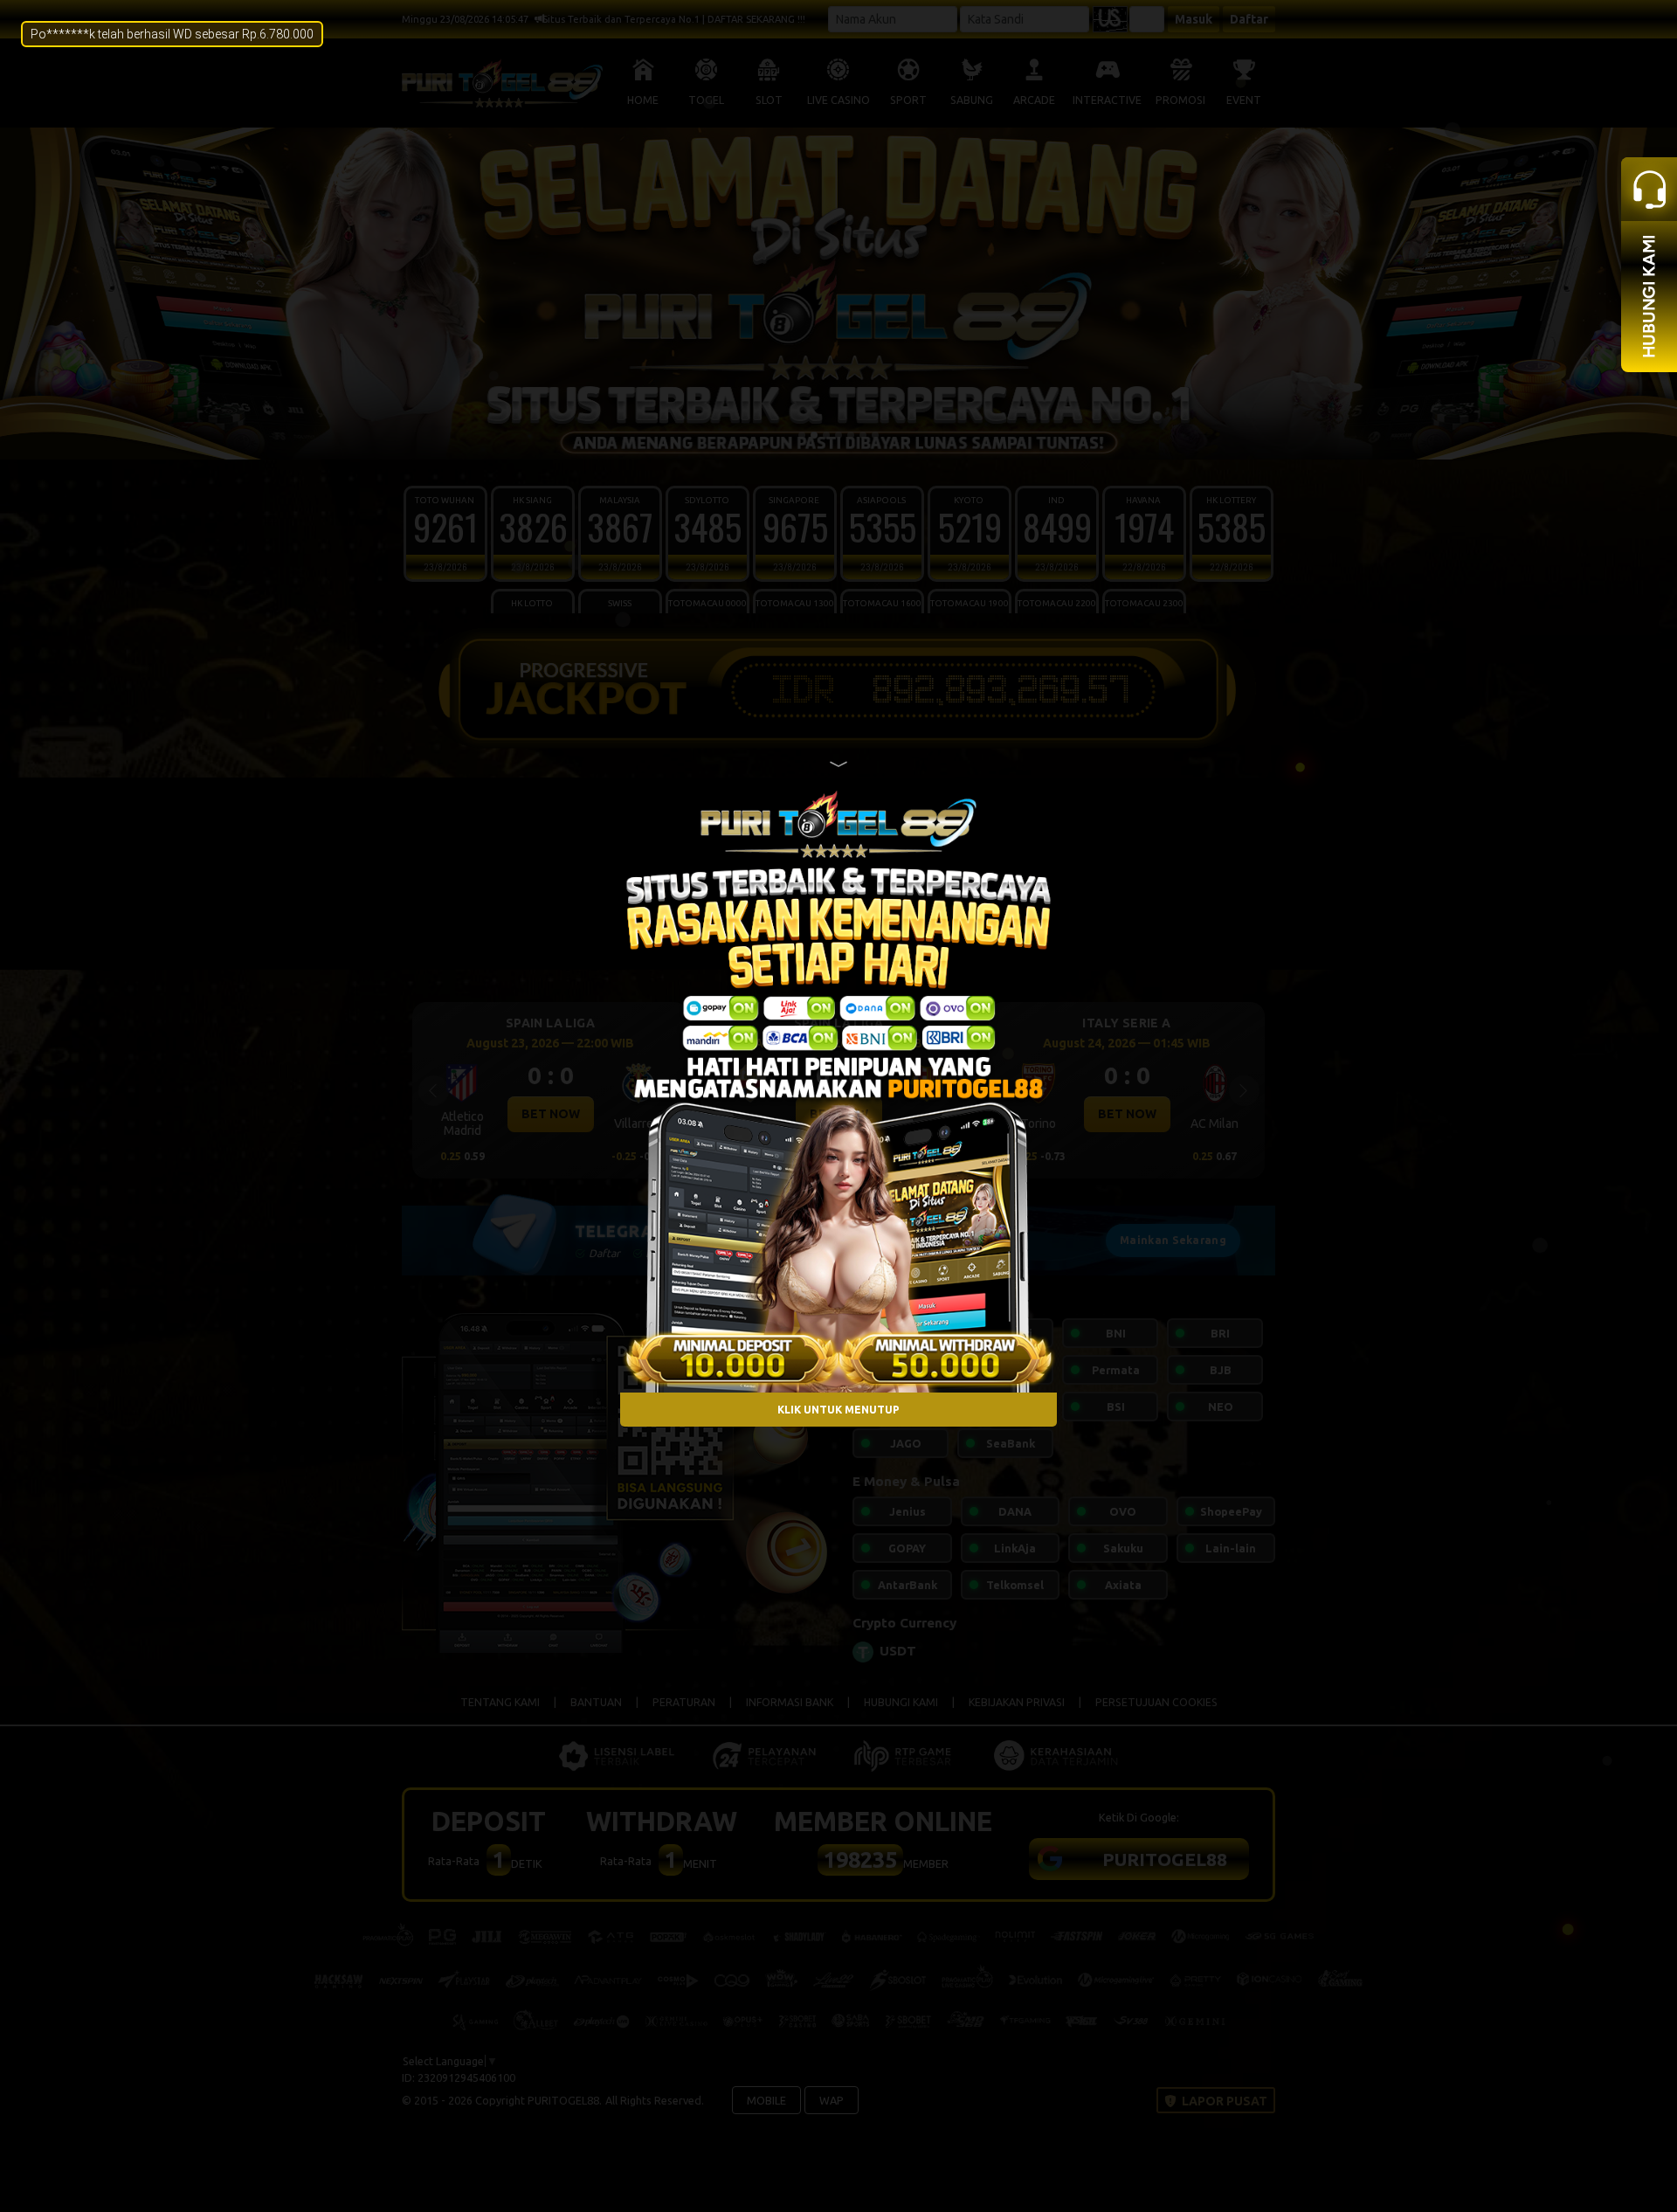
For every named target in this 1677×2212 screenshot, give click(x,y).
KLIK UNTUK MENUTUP (838, 1409)
